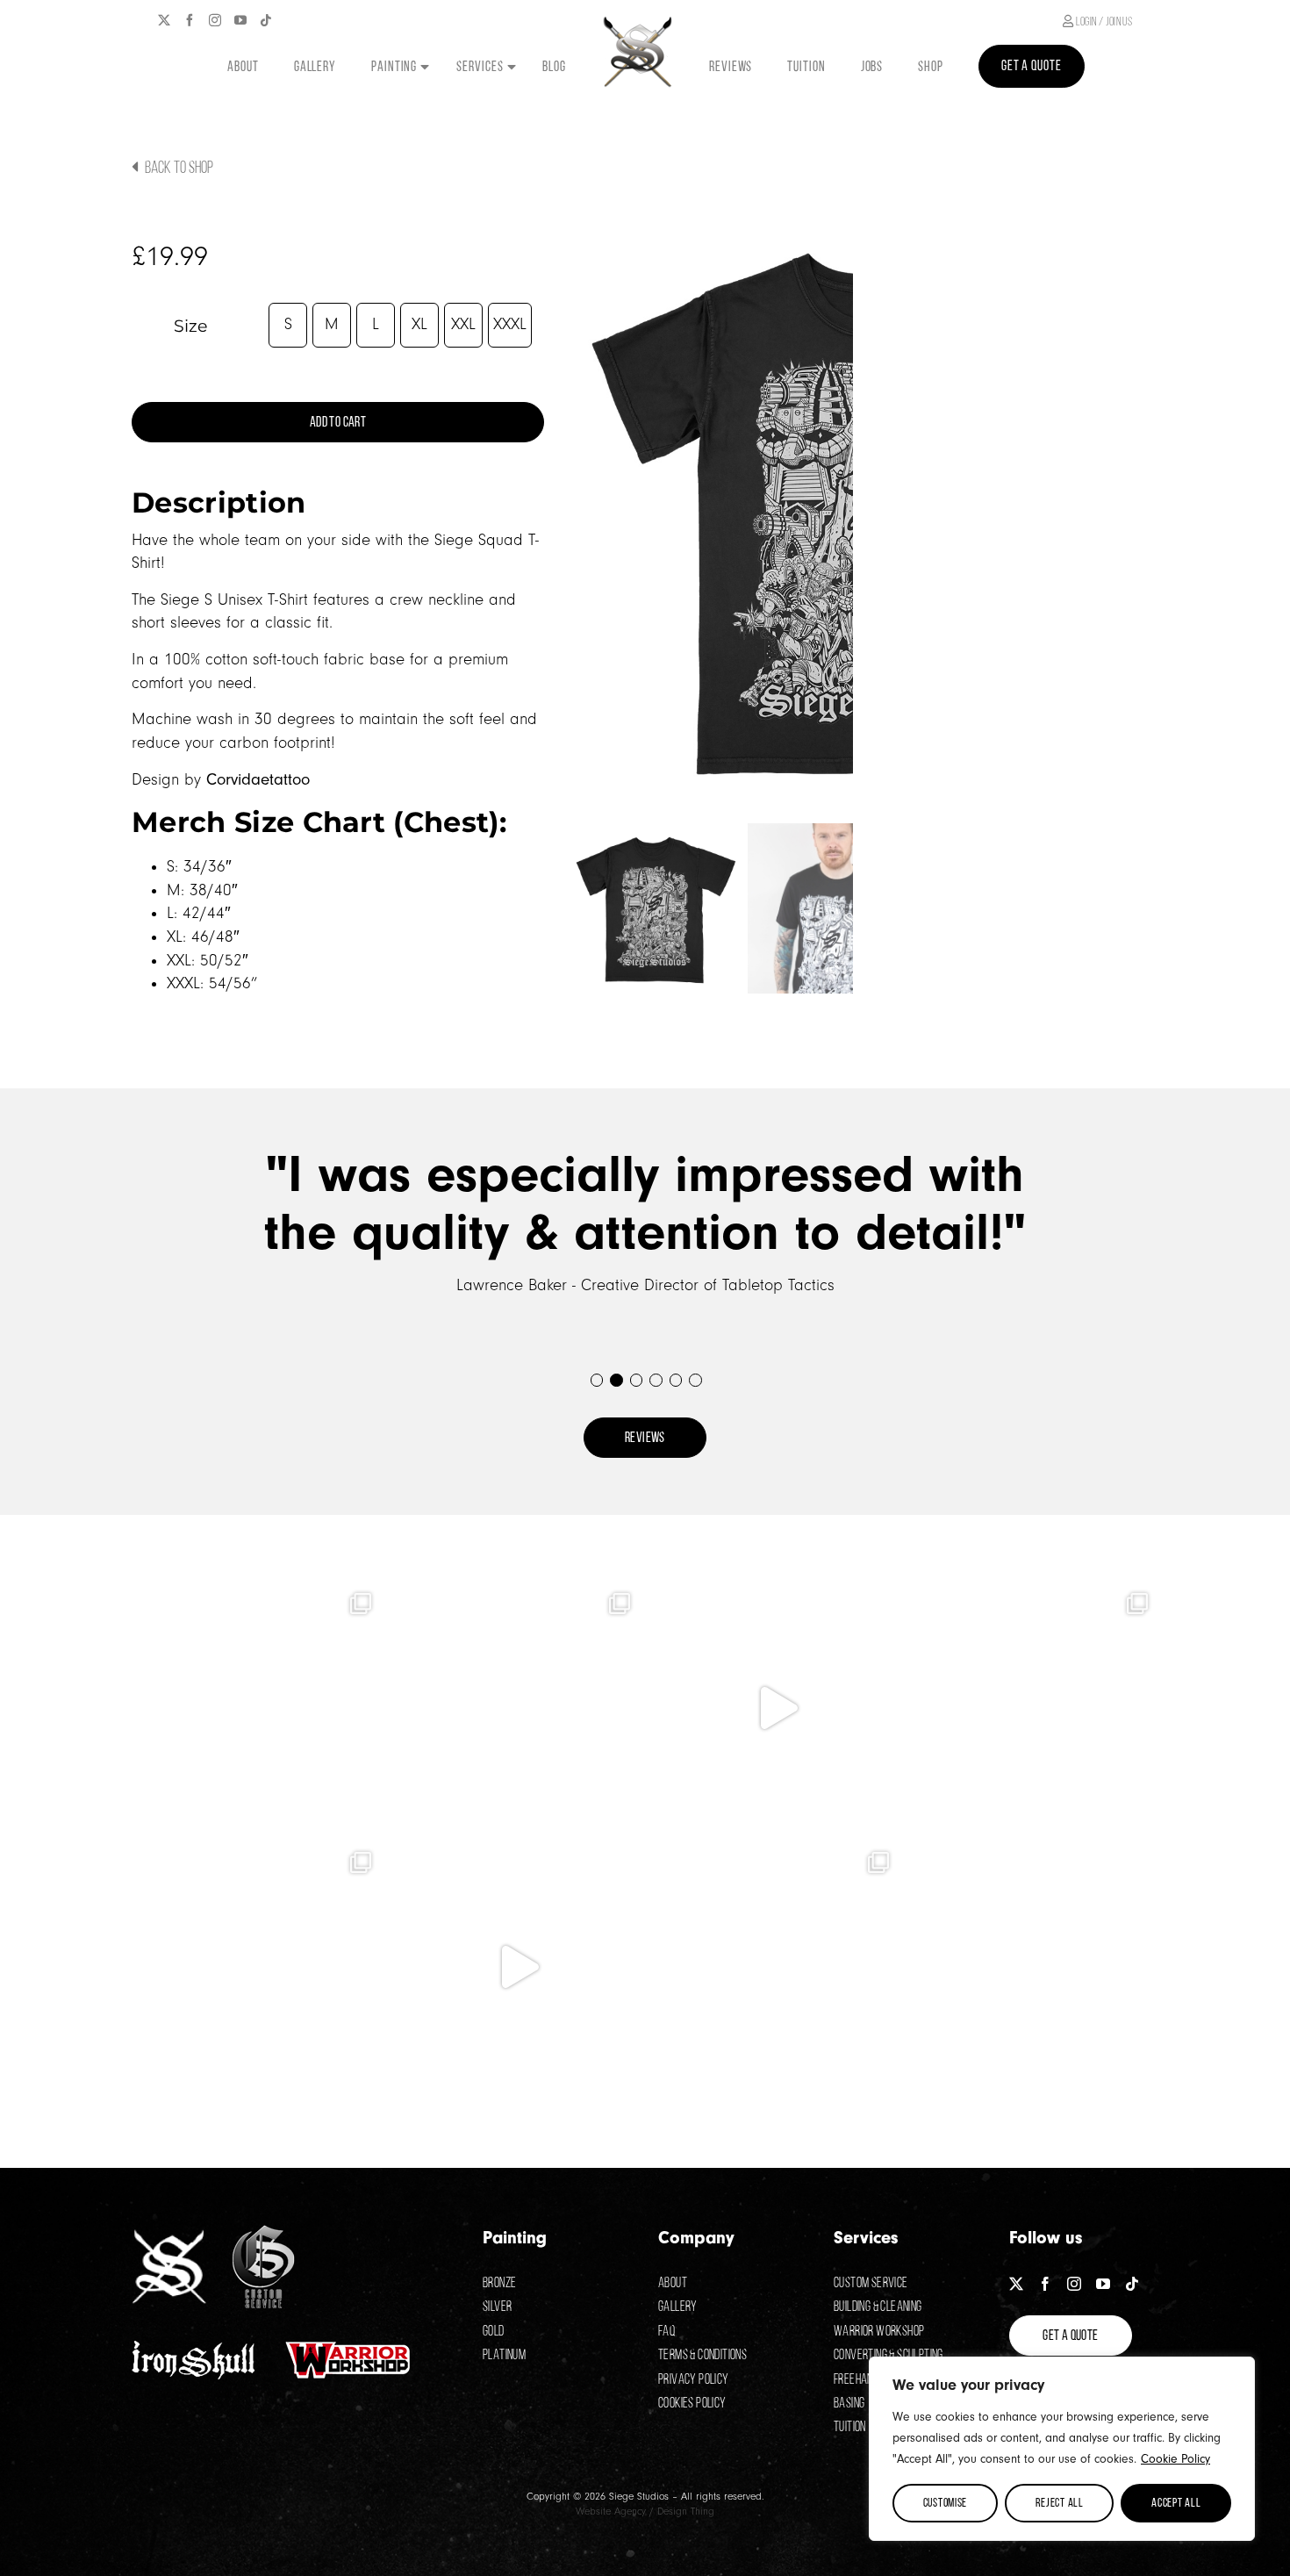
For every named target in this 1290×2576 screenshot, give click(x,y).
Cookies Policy (692, 2403)
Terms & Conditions (702, 2354)
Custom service (871, 2282)
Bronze (499, 2282)
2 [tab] (616, 1379)
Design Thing (686, 2511)
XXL (463, 324)
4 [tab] (655, 1379)
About (673, 2282)
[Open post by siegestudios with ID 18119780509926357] (774, 1708)
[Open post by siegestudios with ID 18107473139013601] (774, 1966)
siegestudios (254, 1600)
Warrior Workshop (879, 2331)
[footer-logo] (169, 2238)
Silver (497, 2306)
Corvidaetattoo (258, 779)
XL (419, 324)
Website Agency (611, 2511)
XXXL (510, 324)
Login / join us (1103, 22)
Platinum (504, 2354)
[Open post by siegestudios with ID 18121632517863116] (1033, 1966)
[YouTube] (240, 20)
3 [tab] (636, 1379)
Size (190, 326)
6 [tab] (695, 1379)
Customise (945, 2503)
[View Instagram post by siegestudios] (364, 1811)
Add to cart (338, 422)
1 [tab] (596, 1379)
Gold (494, 2331)
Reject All (1060, 2503)
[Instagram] (215, 20)
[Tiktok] (266, 20)
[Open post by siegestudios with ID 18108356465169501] (257, 1708)
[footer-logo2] (264, 2233)
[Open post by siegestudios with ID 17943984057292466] (516, 1966)
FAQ (667, 2331)
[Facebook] (190, 20)
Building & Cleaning (878, 2306)
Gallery (678, 2306)
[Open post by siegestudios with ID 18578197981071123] (1033, 1708)
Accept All (1176, 2503)
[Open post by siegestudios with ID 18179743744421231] (516, 1708)
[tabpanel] (645, 1222)
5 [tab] (675, 1379)
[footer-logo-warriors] (348, 2343)
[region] (1062, 2449)
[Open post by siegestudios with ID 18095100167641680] (257, 1966)
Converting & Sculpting (889, 2354)
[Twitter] (164, 20)
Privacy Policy (694, 2379)
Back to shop (178, 167)
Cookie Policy (1175, 2459)
